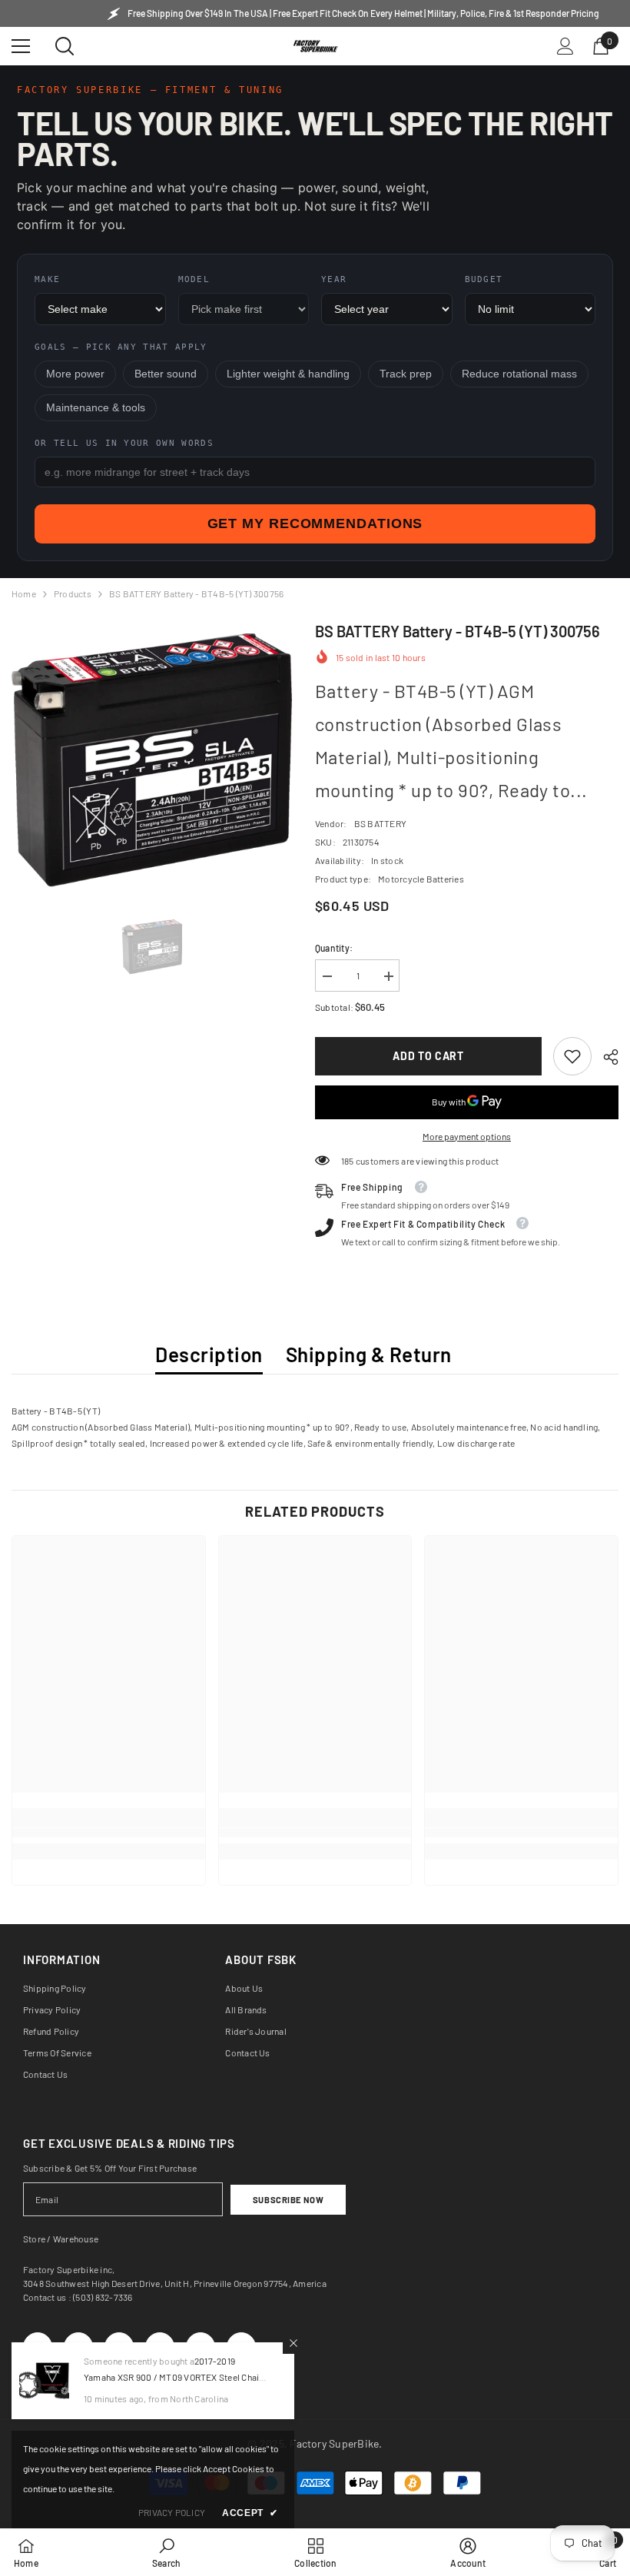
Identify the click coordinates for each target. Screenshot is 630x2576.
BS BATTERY (380, 823)
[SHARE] (605, 1057)
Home (24, 593)
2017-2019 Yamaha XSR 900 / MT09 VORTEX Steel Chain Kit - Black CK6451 (174, 2377)
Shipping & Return (369, 1354)
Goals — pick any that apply (121, 347)
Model (194, 279)
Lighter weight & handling (288, 374)
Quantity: (334, 948)
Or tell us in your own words (124, 443)
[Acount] (565, 46)
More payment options (467, 1136)
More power (75, 374)
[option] (152, 760)
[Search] (65, 46)
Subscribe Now (288, 2200)
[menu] (21, 46)
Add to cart (428, 1056)
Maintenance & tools (96, 408)
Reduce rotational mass (519, 374)
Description (209, 1354)
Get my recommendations (315, 524)
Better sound (166, 374)
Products (73, 593)
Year (334, 279)
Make (47, 279)
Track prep (406, 374)
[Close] (293, 2343)
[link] (572, 1056)
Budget (484, 279)
